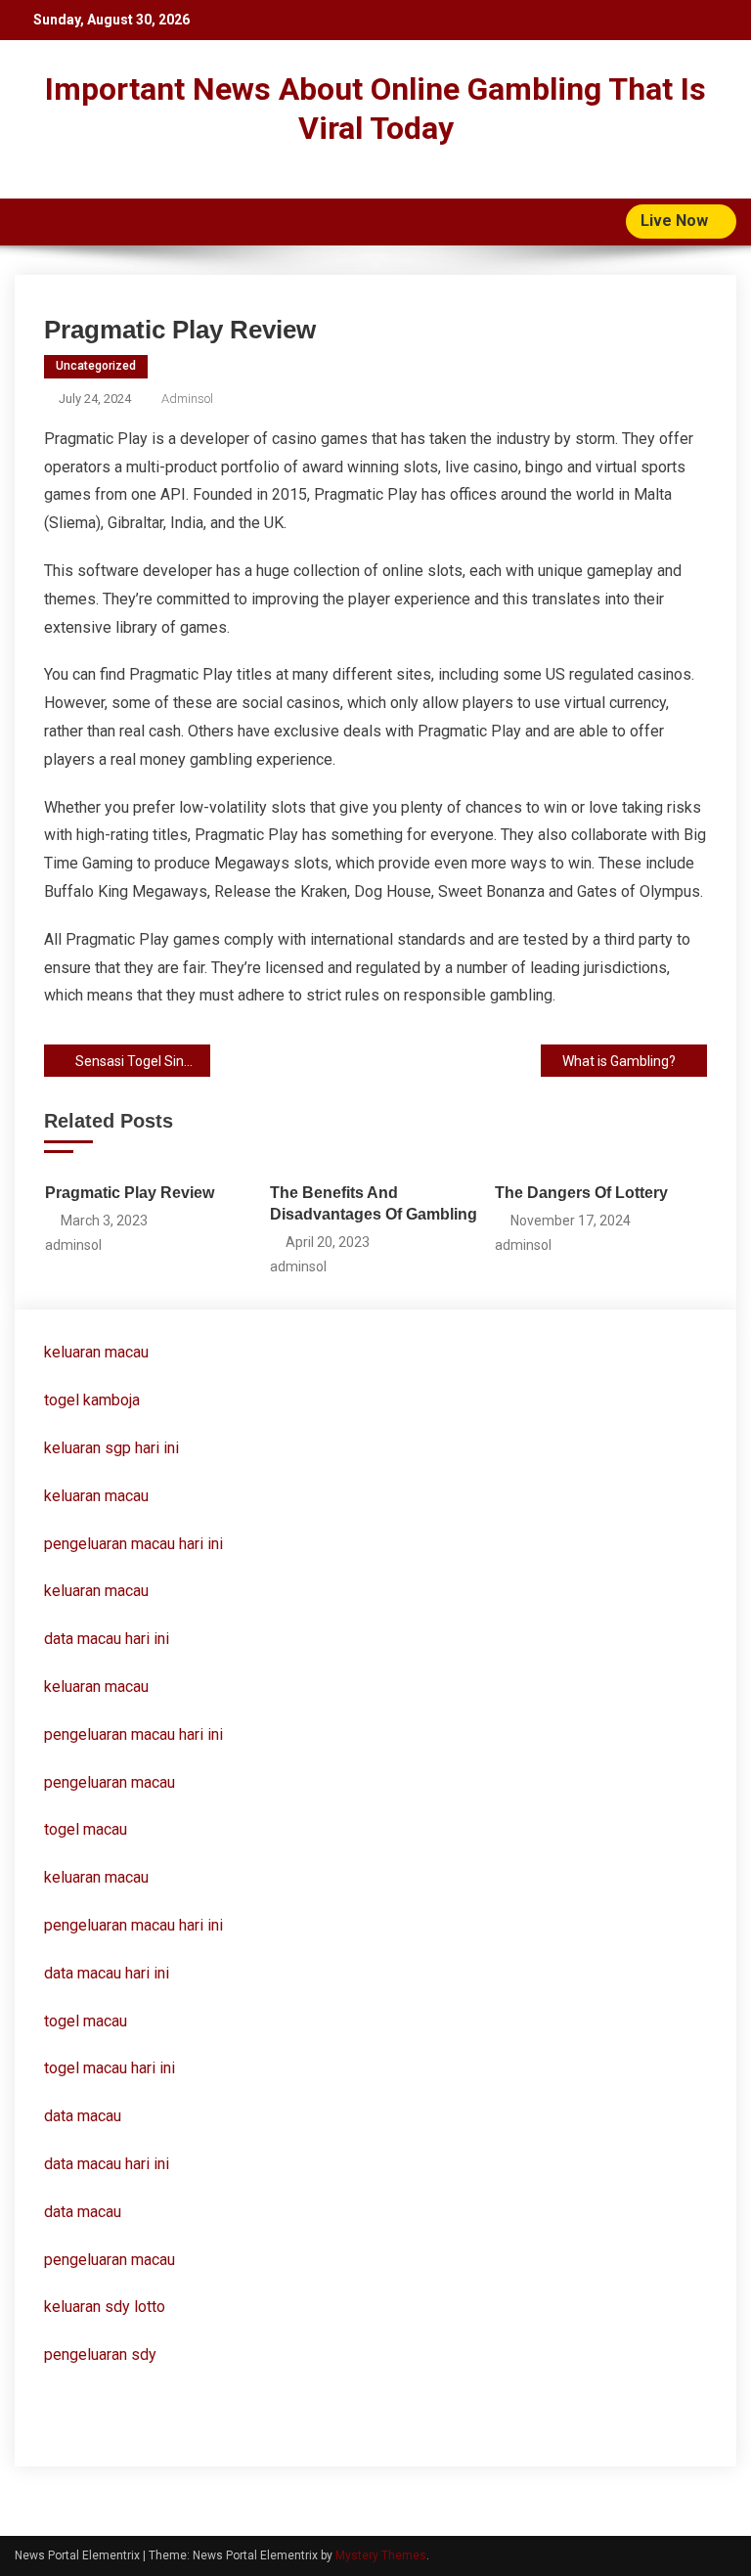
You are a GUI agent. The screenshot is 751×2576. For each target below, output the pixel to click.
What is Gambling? (619, 1061)
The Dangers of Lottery (581, 1193)
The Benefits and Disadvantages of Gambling (374, 1203)
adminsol (187, 399)
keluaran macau (96, 1496)
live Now (676, 221)
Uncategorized (96, 366)
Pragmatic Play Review (130, 1193)
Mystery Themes (381, 2555)
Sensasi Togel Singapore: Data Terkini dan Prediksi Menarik (142, 1061)
